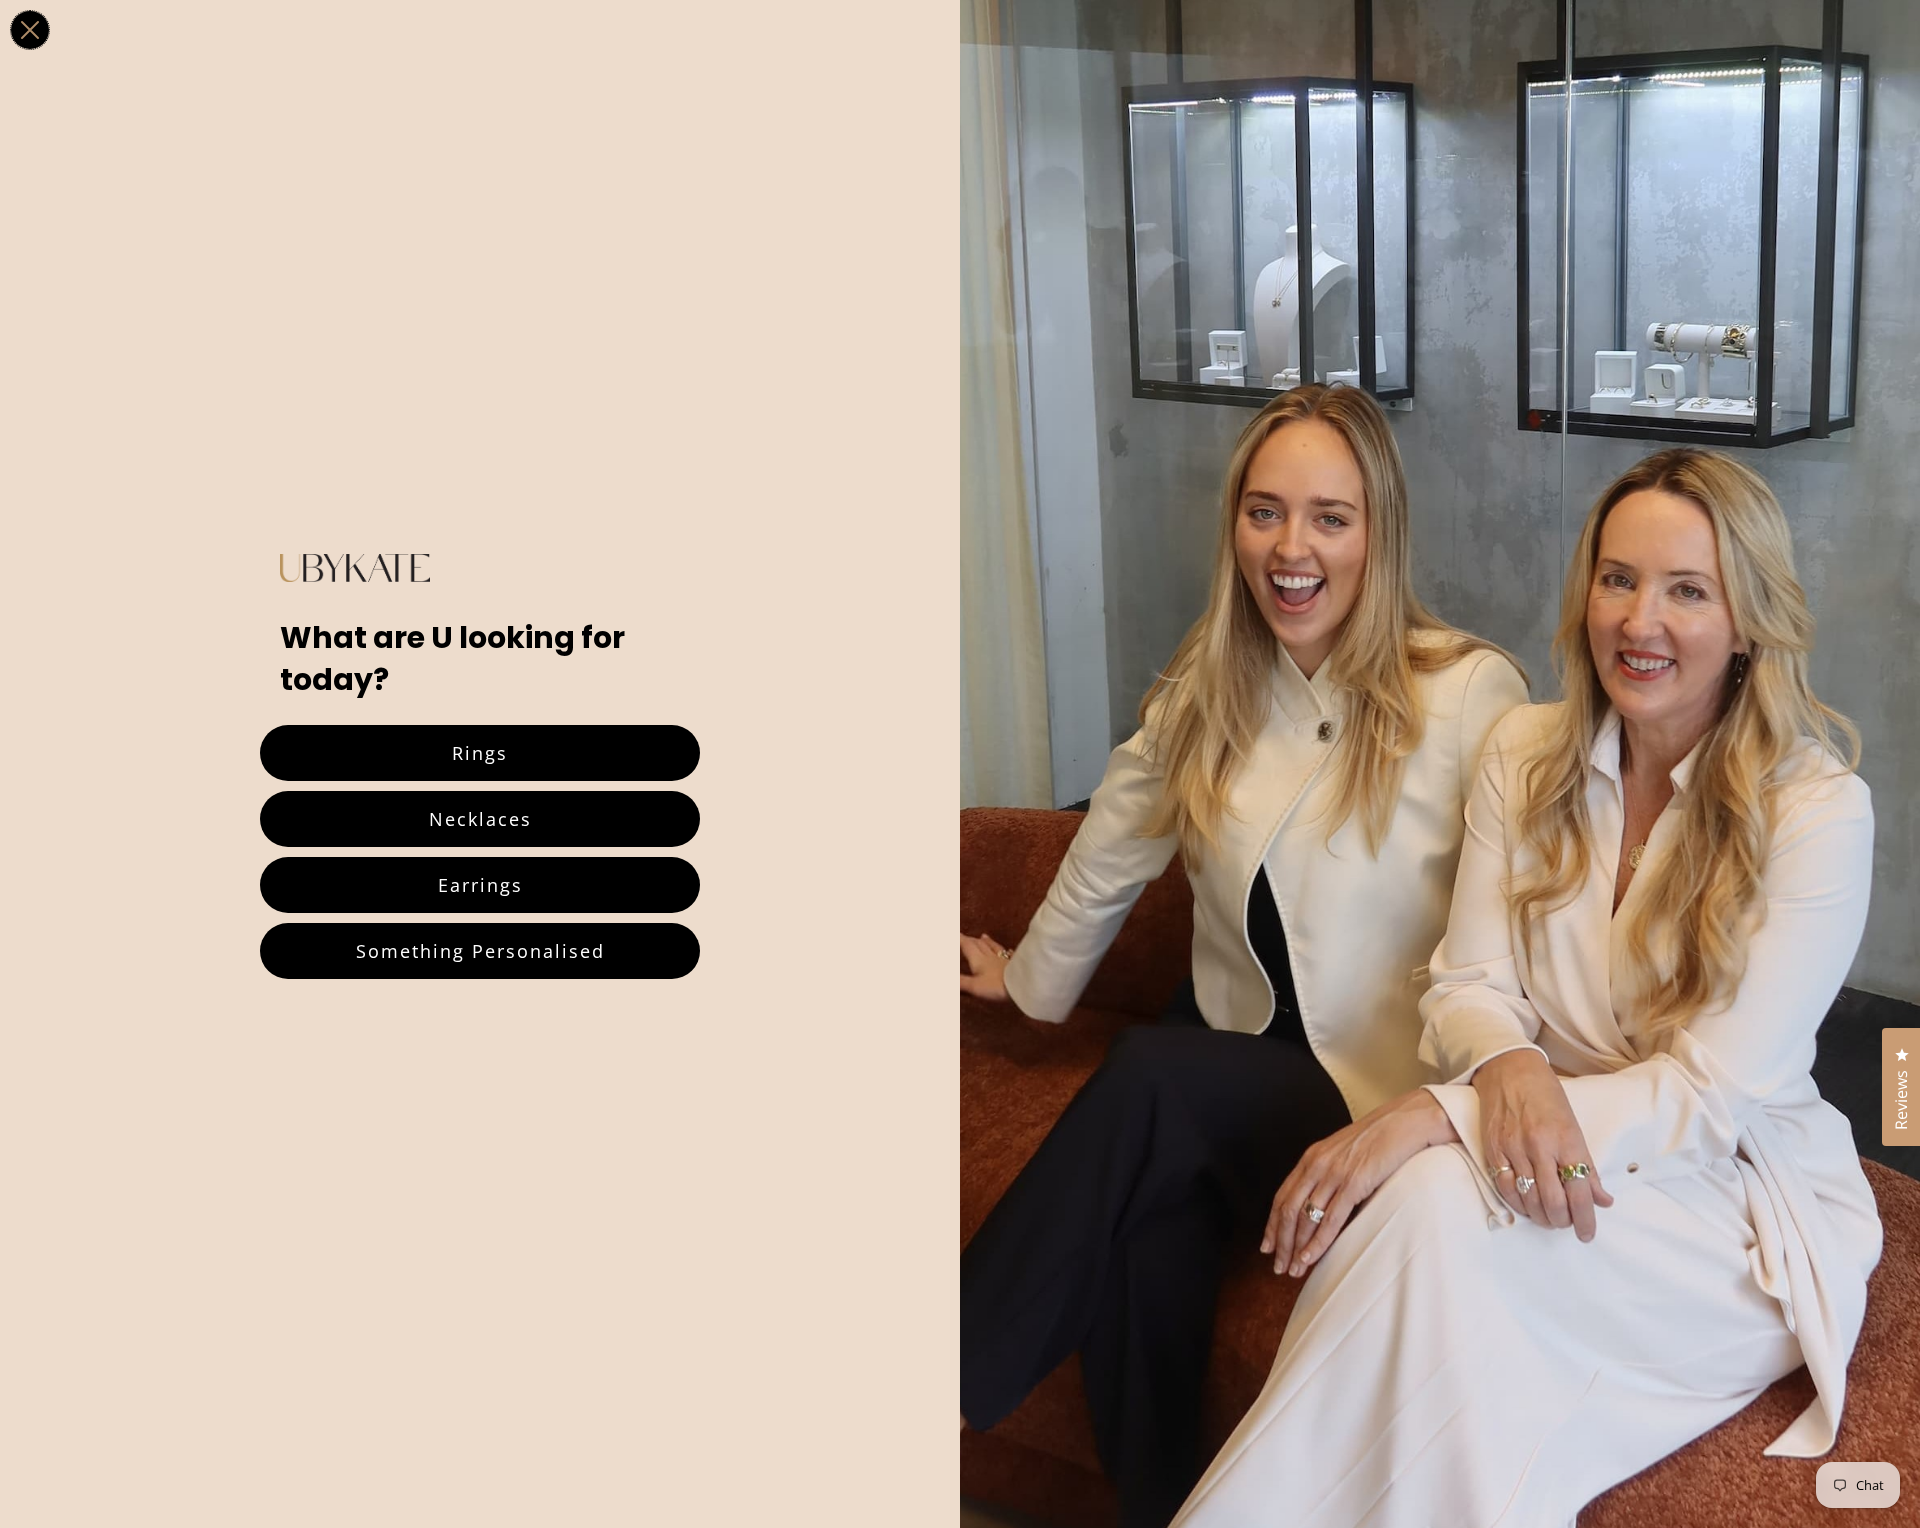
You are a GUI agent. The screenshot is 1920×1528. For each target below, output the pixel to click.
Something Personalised (480, 951)
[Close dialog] (30, 30)
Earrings (480, 885)
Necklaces (480, 819)
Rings (480, 753)
